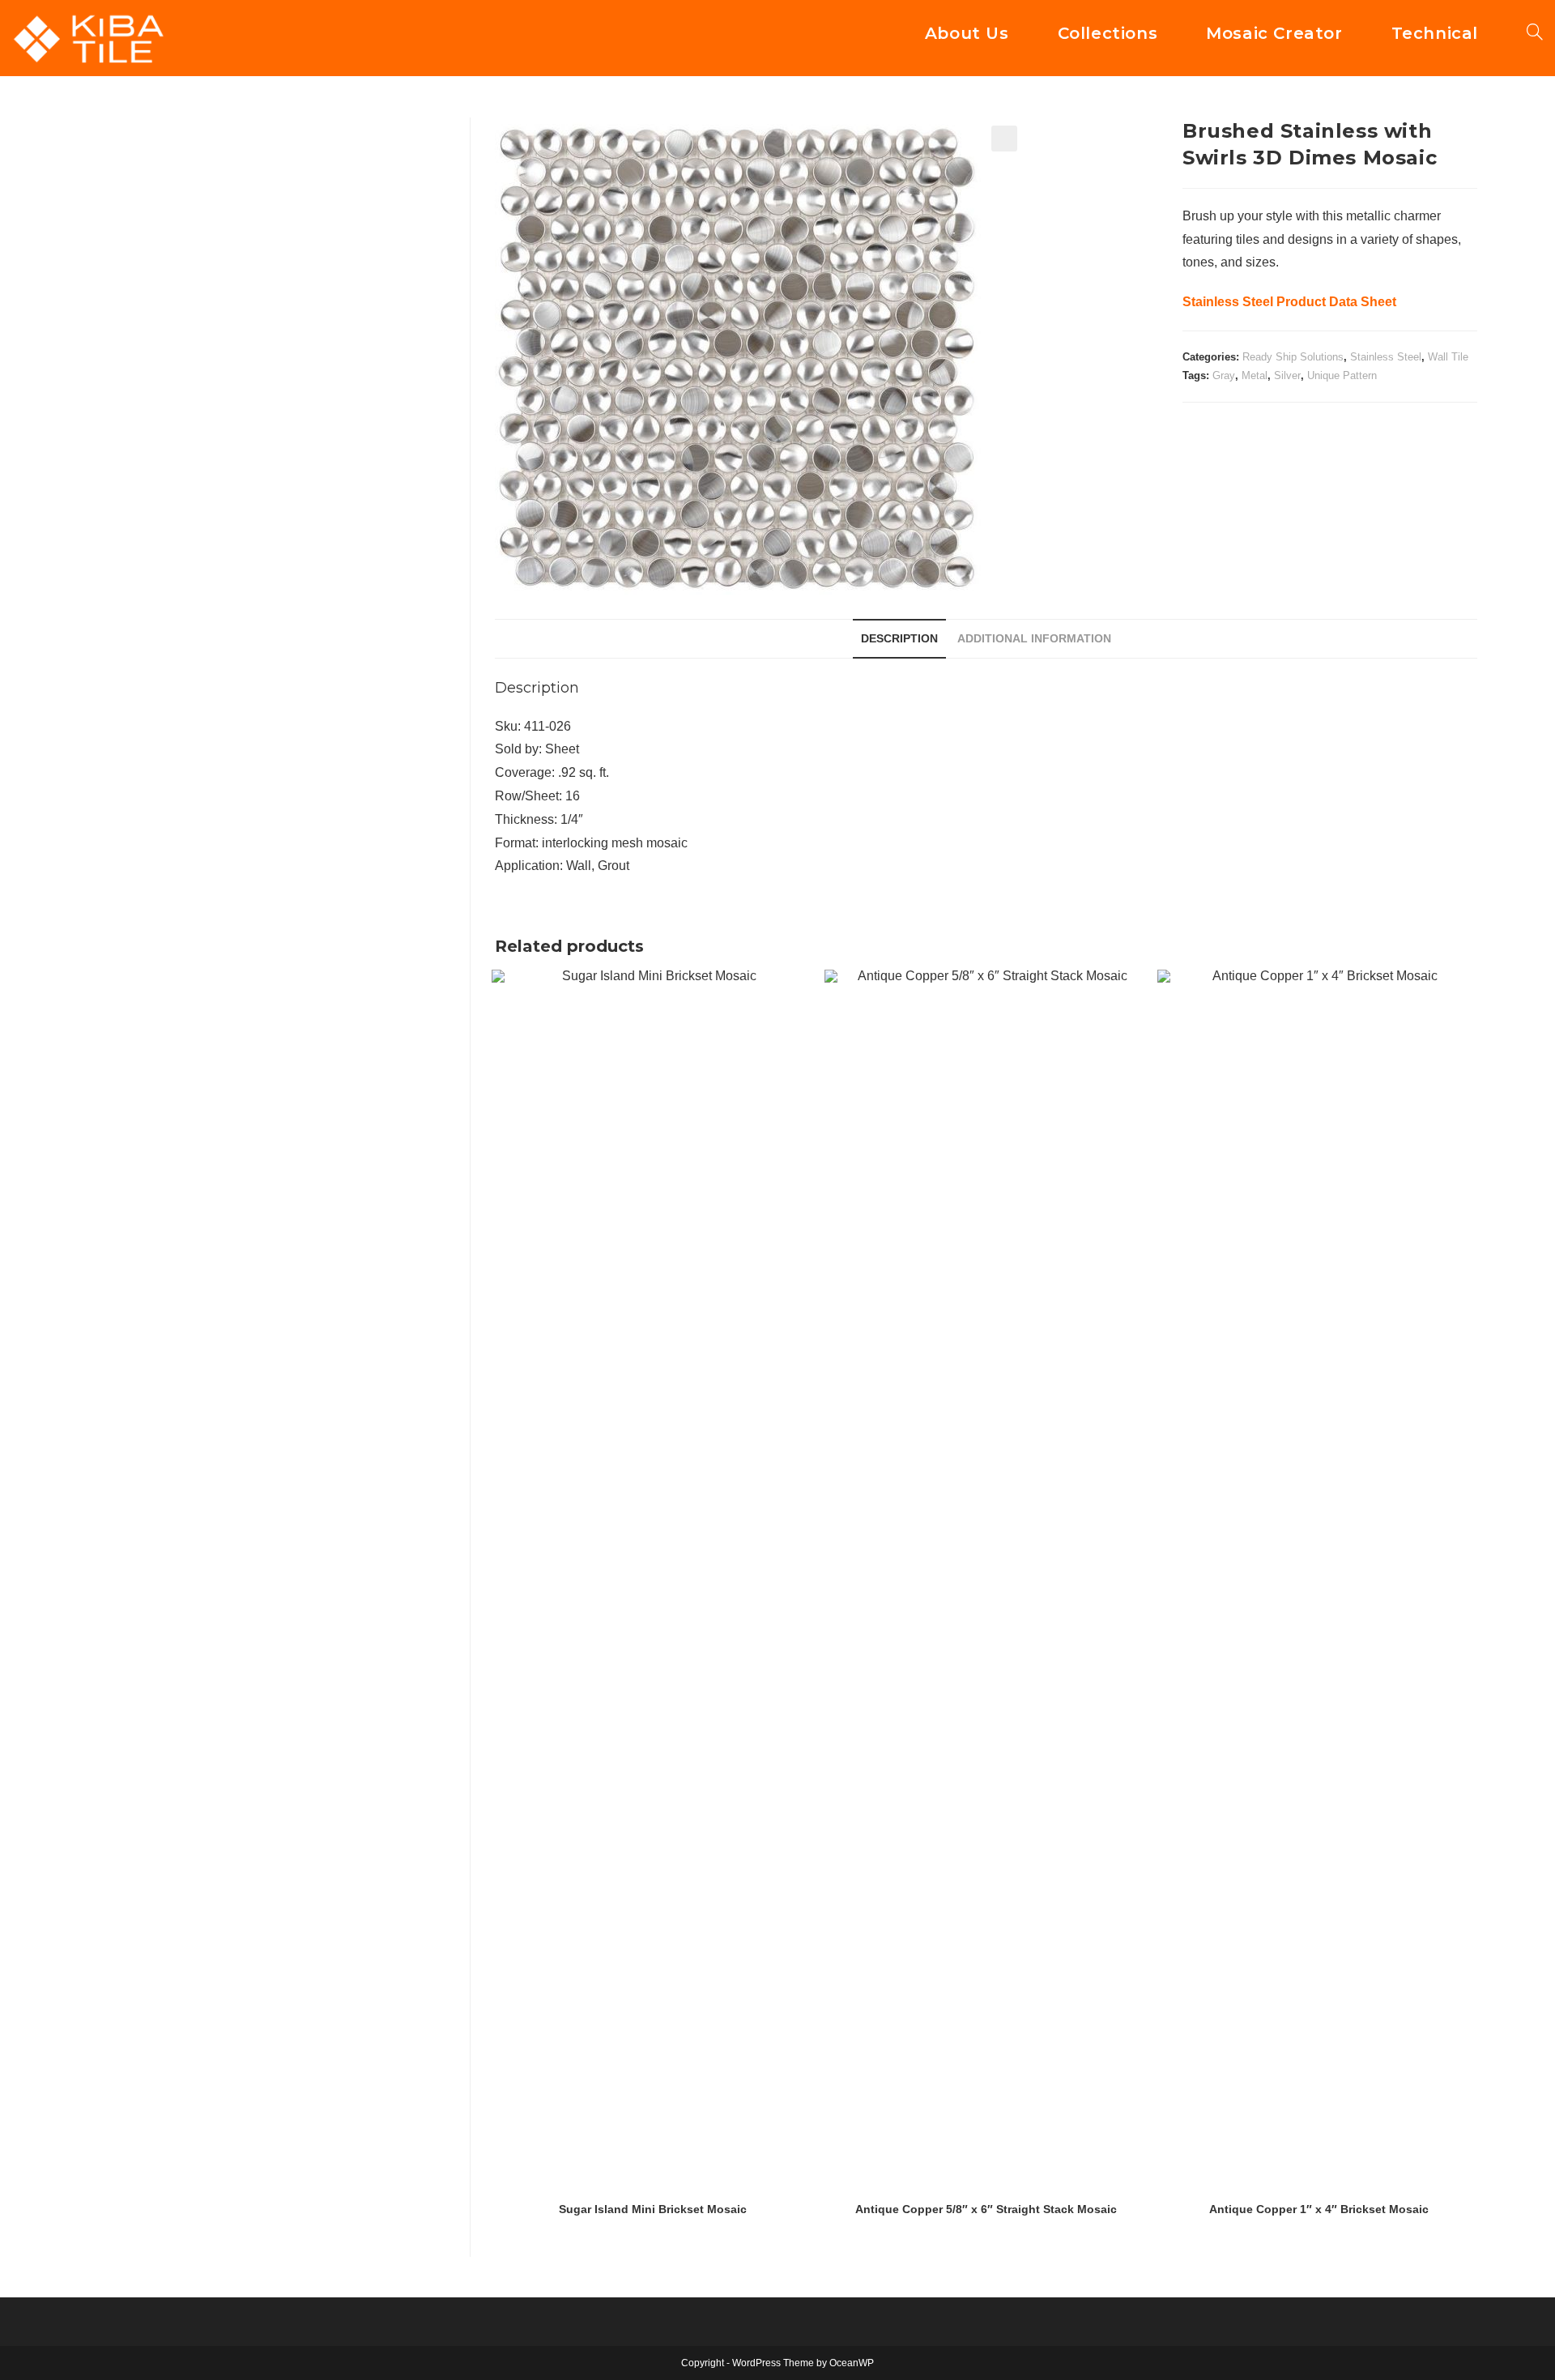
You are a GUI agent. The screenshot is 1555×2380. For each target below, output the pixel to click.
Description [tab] (899, 638)
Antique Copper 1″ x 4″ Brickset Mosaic (1319, 2209)
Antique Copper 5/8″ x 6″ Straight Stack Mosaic (986, 2209)
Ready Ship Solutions (1293, 357)
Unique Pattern (1342, 375)
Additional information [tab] (1034, 638)
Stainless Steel (1386, 357)
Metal (1255, 375)
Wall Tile (1448, 357)
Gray (1224, 375)
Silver (1287, 375)
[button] (1004, 139)
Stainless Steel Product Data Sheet (1289, 302)
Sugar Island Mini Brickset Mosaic (653, 2209)
